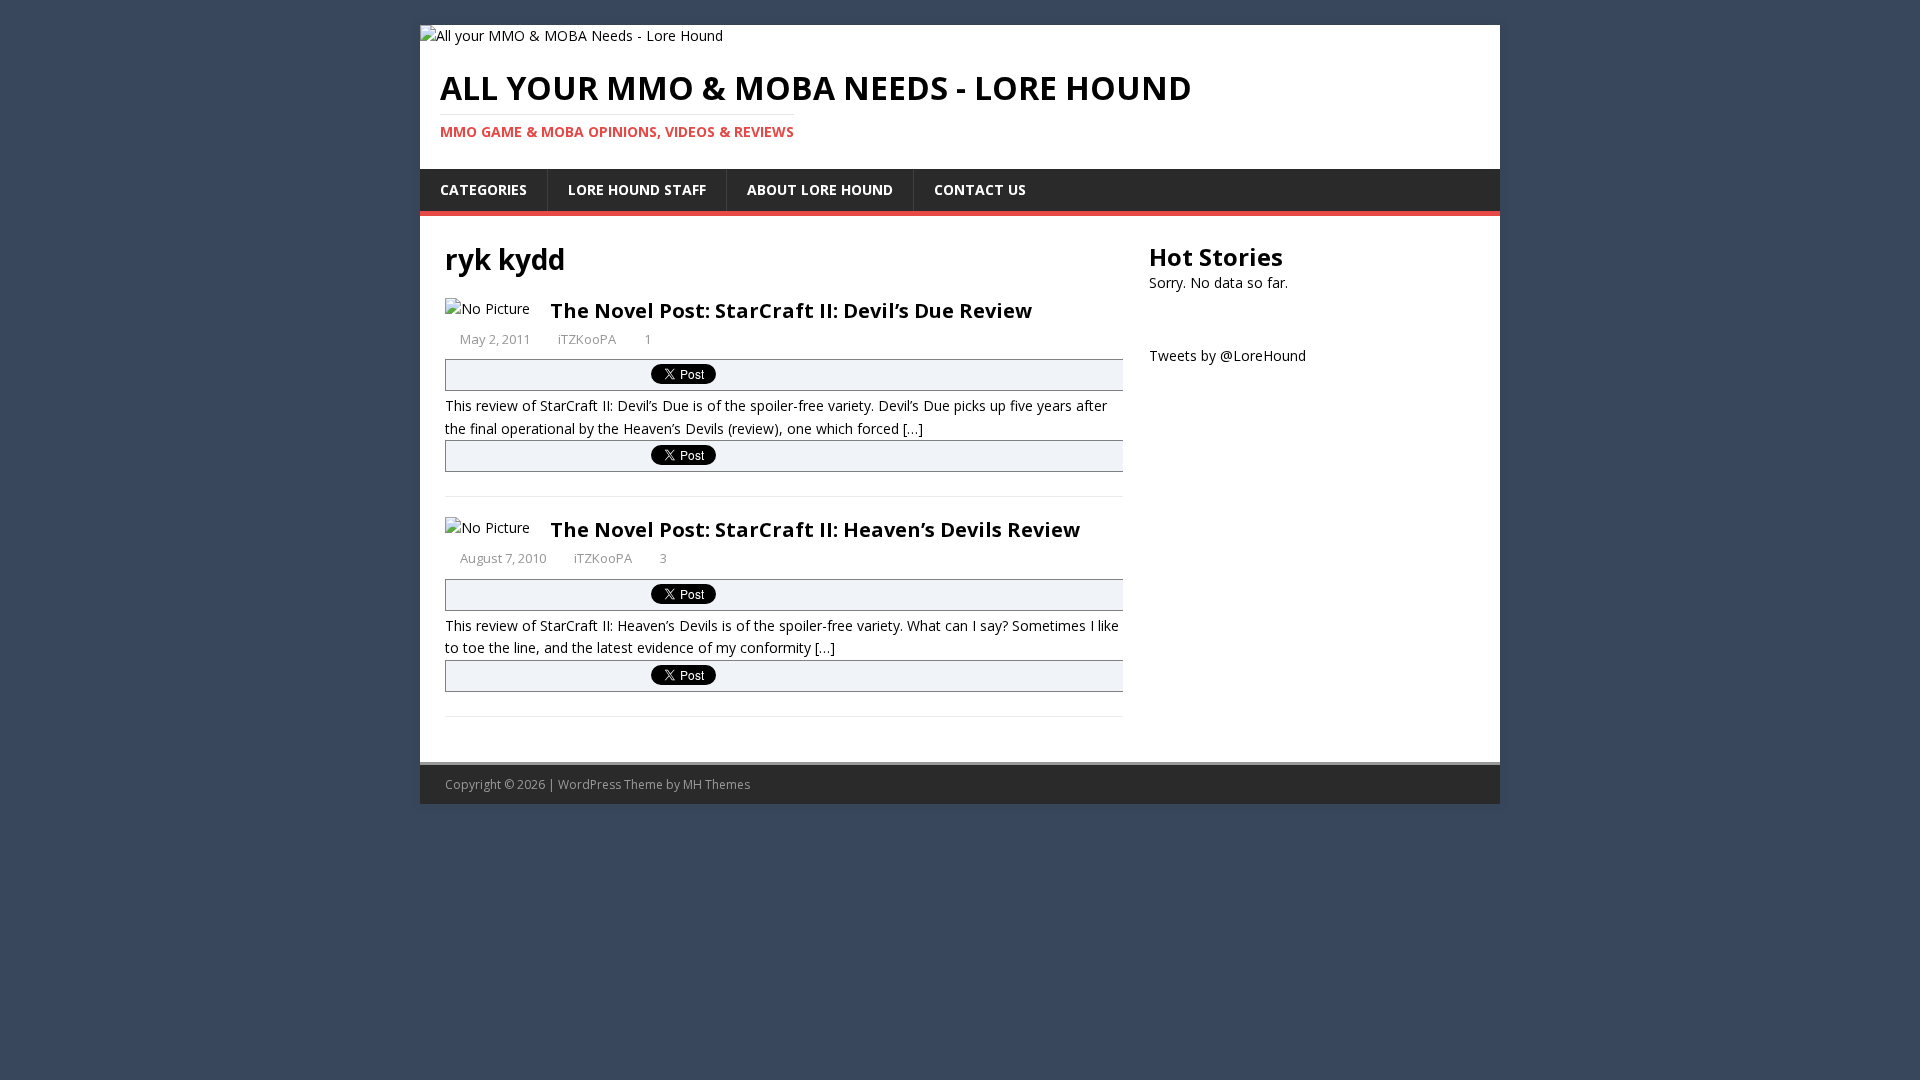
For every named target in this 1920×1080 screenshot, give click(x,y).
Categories (483, 189)
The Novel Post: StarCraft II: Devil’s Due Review (791, 310)
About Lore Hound (820, 189)
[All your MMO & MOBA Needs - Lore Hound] (571, 35)
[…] (913, 428)
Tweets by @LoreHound (1227, 355)
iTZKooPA (587, 339)
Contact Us (980, 189)
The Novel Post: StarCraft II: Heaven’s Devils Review (815, 529)
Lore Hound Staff (637, 189)
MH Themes (716, 784)
